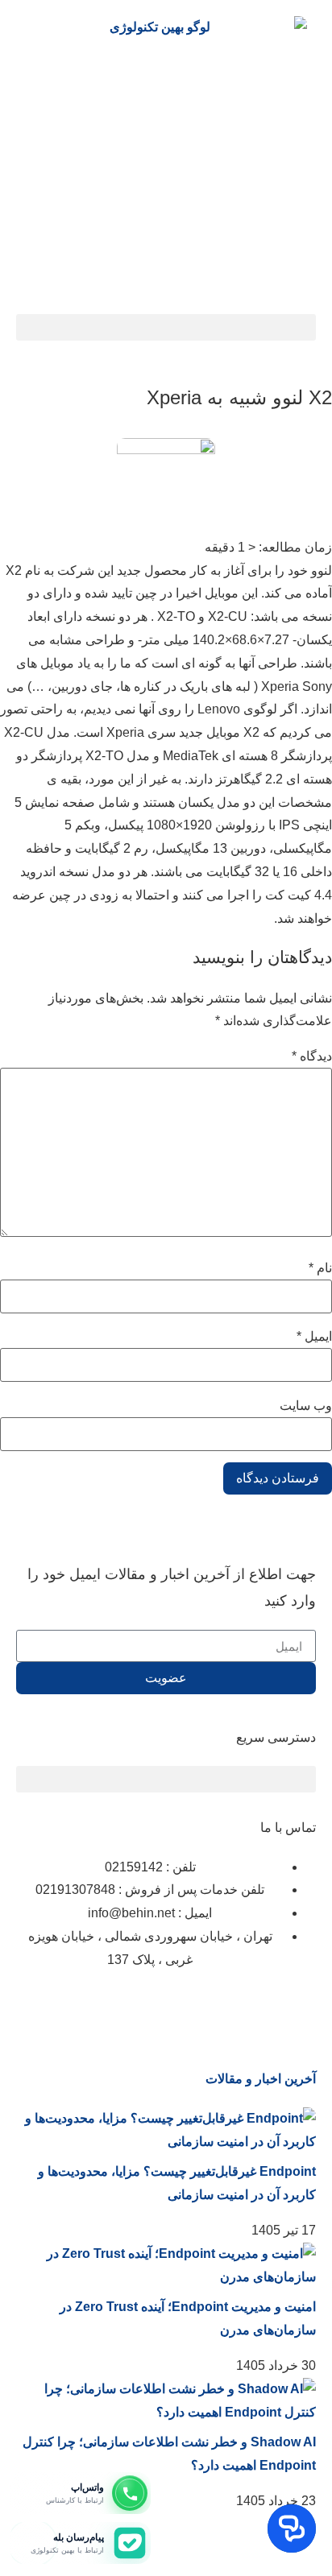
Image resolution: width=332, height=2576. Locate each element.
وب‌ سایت (306, 1406)
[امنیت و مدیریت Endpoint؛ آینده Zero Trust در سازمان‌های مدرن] (166, 2277)
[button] (166, 327)
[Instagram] (296, 2008)
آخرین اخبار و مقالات (261, 2079)
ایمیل (314, 1337)
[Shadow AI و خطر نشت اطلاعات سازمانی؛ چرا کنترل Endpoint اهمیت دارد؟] (166, 2412)
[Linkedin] (252, 2008)
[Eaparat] (209, 2008)
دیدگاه (312, 1056)
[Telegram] (165, 2008)
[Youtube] (122, 2008)
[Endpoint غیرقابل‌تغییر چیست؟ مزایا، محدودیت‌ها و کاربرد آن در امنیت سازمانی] (166, 2142)
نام (320, 1268)
